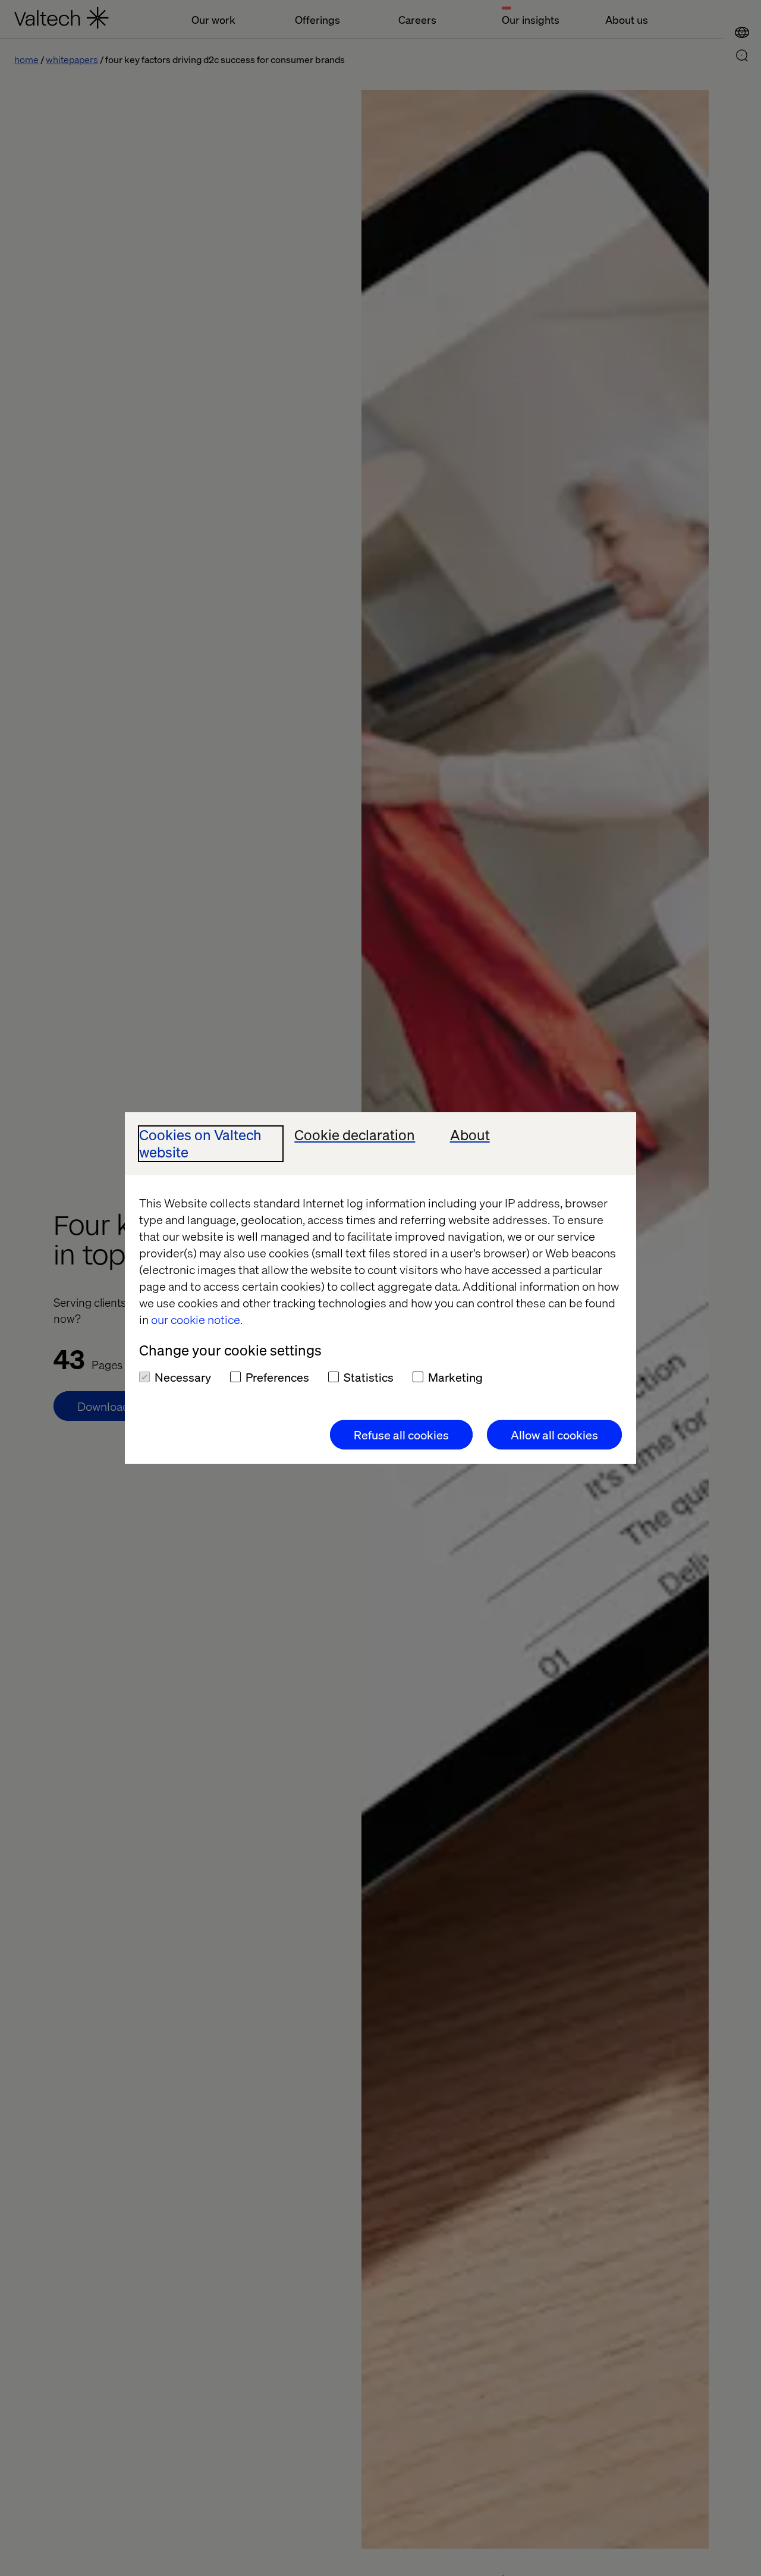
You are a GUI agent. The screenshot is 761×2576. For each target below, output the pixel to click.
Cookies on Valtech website (200, 1144)
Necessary (183, 1377)
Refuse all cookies (401, 1435)
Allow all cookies (554, 1435)
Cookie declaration (355, 1135)
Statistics (369, 1377)
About (470, 1135)
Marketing (455, 1377)
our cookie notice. (197, 1319)
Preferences (277, 1377)
